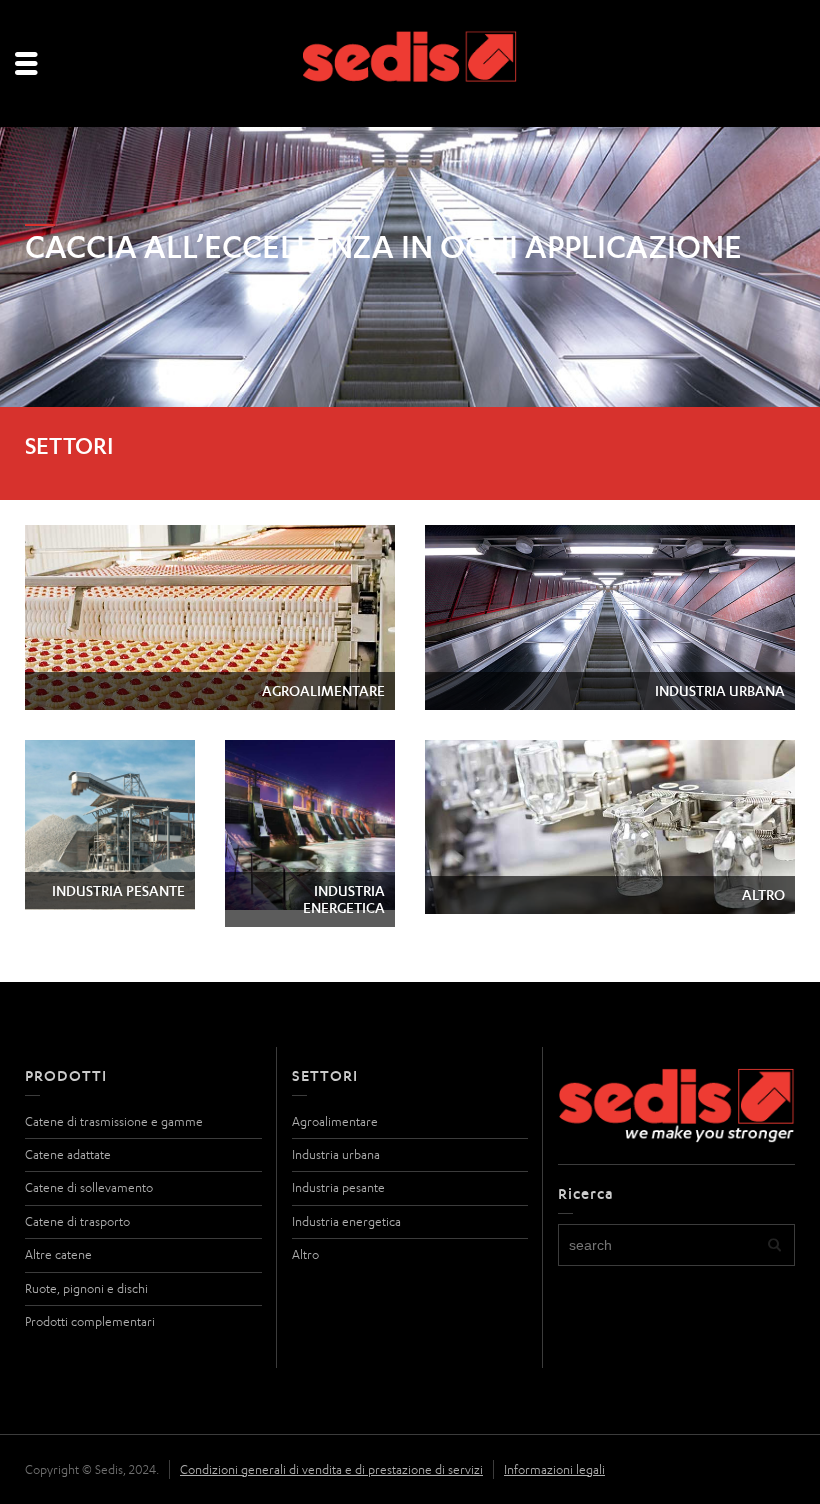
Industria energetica (346, 1221)
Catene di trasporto (77, 1221)
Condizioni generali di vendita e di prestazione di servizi (331, 1469)
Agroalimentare (335, 1121)
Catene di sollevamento (89, 1187)
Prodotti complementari (90, 1321)
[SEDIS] (410, 64)
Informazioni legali (554, 1469)
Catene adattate (68, 1154)
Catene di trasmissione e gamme (114, 1121)
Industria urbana (336, 1154)
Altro (305, 1254)
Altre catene (58, 1254)
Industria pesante (338, 1187)
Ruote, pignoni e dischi (86, 1288)
